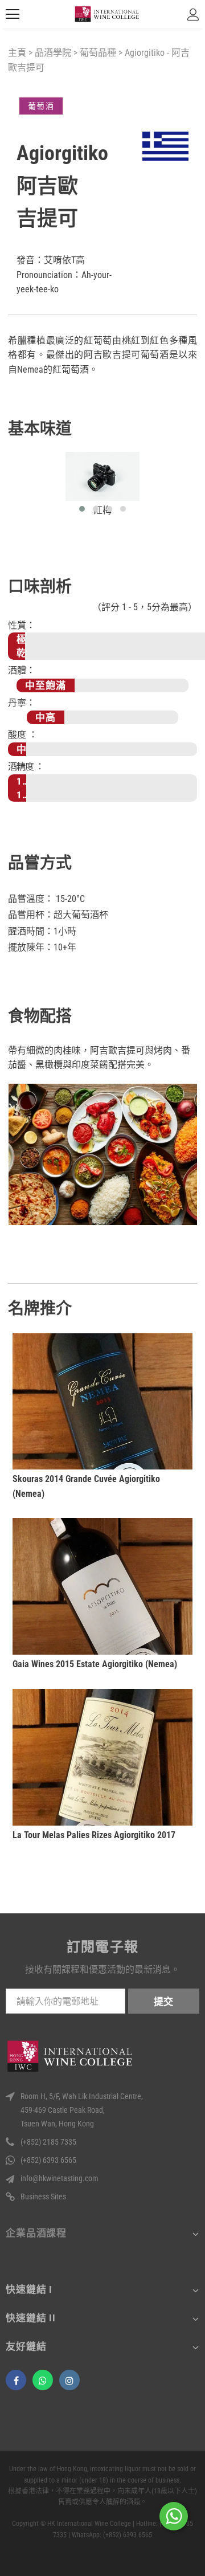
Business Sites (43, 2197)
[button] (82, 509)
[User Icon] (193, 15)
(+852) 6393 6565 (48, 2160)
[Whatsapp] (43, 2380)
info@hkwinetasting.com (60, 2178)
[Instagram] (69, 2380)
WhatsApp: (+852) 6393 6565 (112, 2535)
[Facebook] (16, 2380)
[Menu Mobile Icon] (13, 14)
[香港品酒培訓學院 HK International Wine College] (107, 15)
